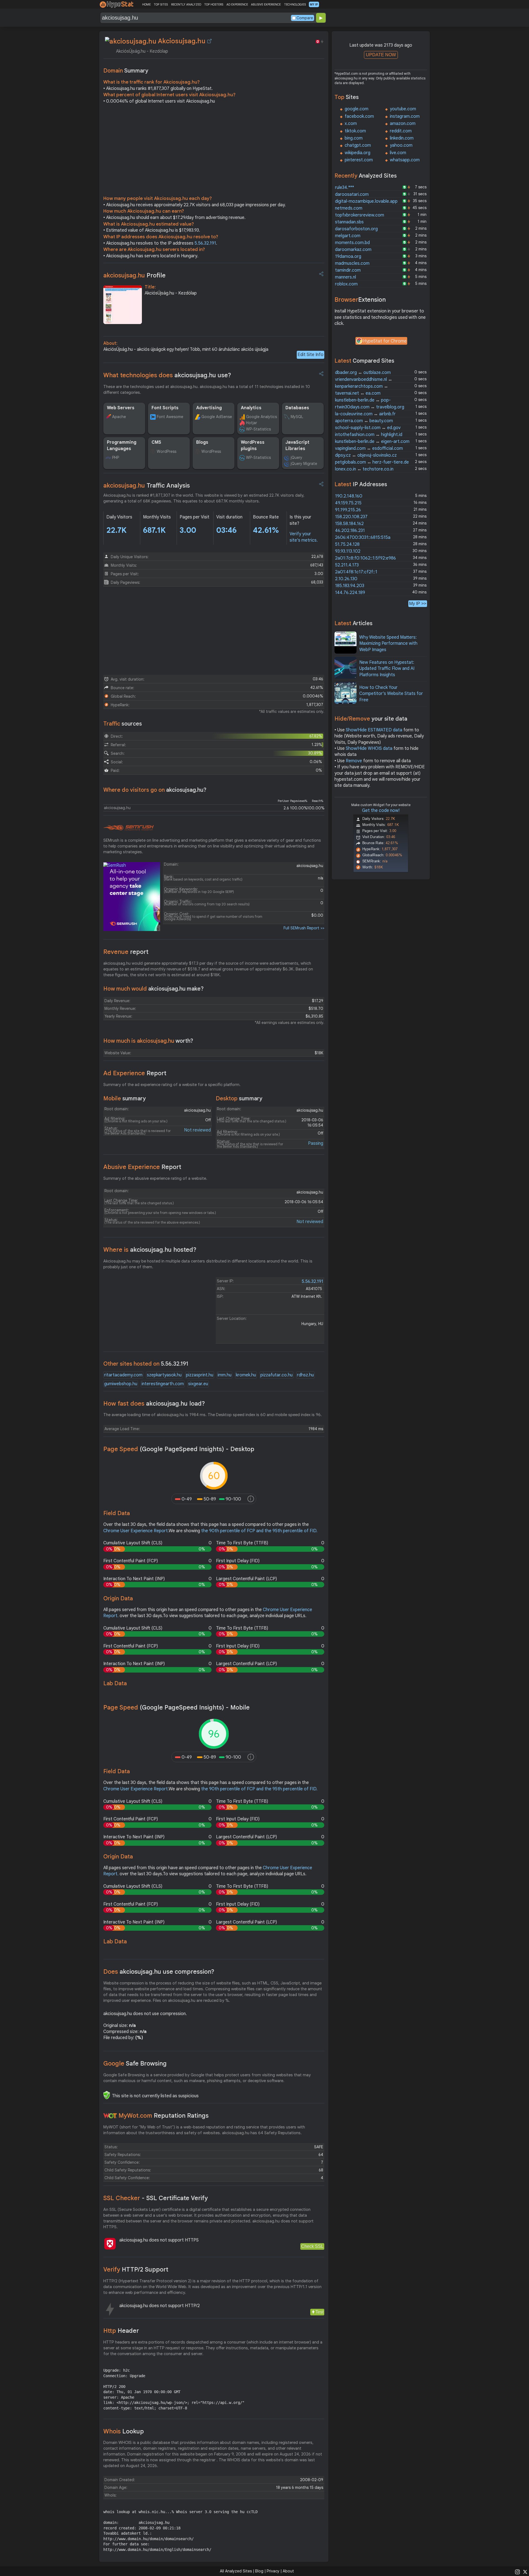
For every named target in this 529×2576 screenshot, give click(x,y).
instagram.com (405, 116)
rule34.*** (345, 188)
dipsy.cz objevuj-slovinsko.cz (366, 455)
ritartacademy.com (123, 1375)
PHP (116, 458)
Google (135, 2063)
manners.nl (346, 277)
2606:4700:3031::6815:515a (363, 537)
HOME (146, 4)
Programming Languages (122, 445)
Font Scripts (165, 408)
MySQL (297, 417)
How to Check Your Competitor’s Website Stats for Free (391, 694)
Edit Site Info (311, 355)
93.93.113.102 (348, 551)
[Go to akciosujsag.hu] (209, 41)
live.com (398, 153)
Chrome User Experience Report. (136, 1531)
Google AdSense (217, 417)
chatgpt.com (358, 145)
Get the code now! (381, 810)
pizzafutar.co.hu (276, 1375)
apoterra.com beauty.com (364, 421)
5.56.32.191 (205, 243)
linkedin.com (402, 138)
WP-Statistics (258, 429)
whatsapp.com (405, 160)
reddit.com (401, 131)
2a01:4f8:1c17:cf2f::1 (356, 572)
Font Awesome (170, 417)
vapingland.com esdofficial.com (369, 448)
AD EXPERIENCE (237, 4)
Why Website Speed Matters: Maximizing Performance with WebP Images (388, 644)
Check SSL (312, 2246)
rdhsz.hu (305, 1375)
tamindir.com (348, 270)
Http (121, 2331)
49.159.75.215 (348, 503)
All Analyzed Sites (236, 2571)
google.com (357, 109)
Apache (119, 417)
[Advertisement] (214, 151)
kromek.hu (246, 1375)
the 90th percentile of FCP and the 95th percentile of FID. (259, 1531)
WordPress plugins (253, 445)
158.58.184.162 (349, 524)
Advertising (209, 408)
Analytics (251, 408)
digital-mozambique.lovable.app (366, 201)
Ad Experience (135, 1073)
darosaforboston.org (356, 229)
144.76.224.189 (350, 593)
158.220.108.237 (351, 517)
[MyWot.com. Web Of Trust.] (110, 2116)
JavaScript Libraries (297, 445)
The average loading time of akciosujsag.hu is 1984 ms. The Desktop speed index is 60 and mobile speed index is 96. (213, 1415)
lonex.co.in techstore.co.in (364, 469)
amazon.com (403, 124)
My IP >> (418, 604)
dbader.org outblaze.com (363, 373)
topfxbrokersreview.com (360, 215)
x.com (351, 124)
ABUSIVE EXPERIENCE (266, 4)
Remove (354, 761)
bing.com (354, 138)
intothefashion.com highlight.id (369, 435)
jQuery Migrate (304, 464)
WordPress (167, 451)
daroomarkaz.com (353, 250)
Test (319, 2312)
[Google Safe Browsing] (107, 2095)
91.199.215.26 (348, 510)
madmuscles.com (352, 263)
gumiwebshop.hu (121, 1384)
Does (159, 1972)
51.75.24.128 (347, 544)
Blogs (202, 442)
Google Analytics (261, 417)
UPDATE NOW (381, 55)
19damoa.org (348, 256)
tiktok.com (355, 131)
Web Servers (121, 408)
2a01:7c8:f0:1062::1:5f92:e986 (365, 558)
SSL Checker (156, 2198)
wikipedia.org (357, 153)
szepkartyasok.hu (164, 1375)
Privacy (273, 2571)
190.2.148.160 (349, 496)
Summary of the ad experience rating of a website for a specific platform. (172, 1085)
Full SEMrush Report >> (304, 928)
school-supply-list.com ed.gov (368, 428)
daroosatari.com (352, 194)
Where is (150, 1250)
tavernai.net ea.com (358, 393)
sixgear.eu (198, 1384)
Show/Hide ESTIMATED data (374, 730)
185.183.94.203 (350, 586)
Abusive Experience (142, 1167)
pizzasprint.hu (200, 1375)
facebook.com (359, 116)
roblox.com (346, 284)
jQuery (296, 458)
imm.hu (225, 1375)
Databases (297, 408)
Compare (305, 18)
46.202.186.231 (350, 531)
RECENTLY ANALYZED (186, 4)
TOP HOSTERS (214, 4)
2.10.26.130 (346, 579)
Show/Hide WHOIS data (369, 748)
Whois (124, 2431)
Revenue (126, 952)
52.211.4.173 (347, 565)
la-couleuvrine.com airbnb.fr (365, 414)
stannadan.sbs (349, 222)
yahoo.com (401, 145)
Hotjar (252, 423)
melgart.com (348, 236)
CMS (156, 442)
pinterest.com (359, 160)
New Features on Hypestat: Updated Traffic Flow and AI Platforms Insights (387, 669)
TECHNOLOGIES (295, 4)
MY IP (314, 4)
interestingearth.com (163, 1384)
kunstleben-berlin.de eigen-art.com (372, 442)
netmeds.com (349, 208)
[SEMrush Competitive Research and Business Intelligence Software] (129, 828)
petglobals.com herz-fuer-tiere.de (372, 462)
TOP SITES (161, 4)
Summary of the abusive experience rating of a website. (155, 1178)
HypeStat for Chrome (385, 341)
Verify (136, 2269)
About (288, 2571)
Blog (259, 2571)
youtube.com (403, 109)
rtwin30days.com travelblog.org (370, 407)
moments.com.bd (352, 243)
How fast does (154, 1404)
